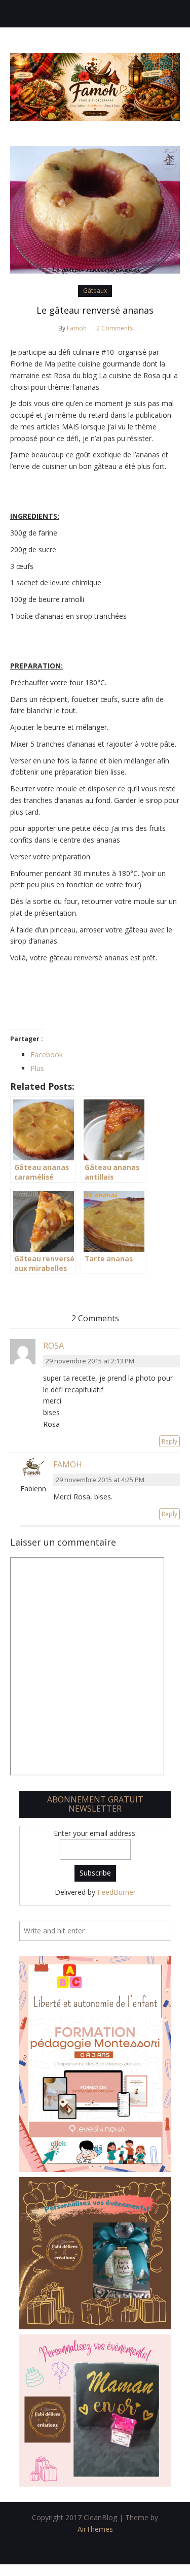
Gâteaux (95, 291)
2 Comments (115, 328)
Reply (169, 1441)
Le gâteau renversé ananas (95, 310)
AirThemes (95, 2529)
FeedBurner (117, 1892)
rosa (53, 1346)
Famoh (77, 328)
